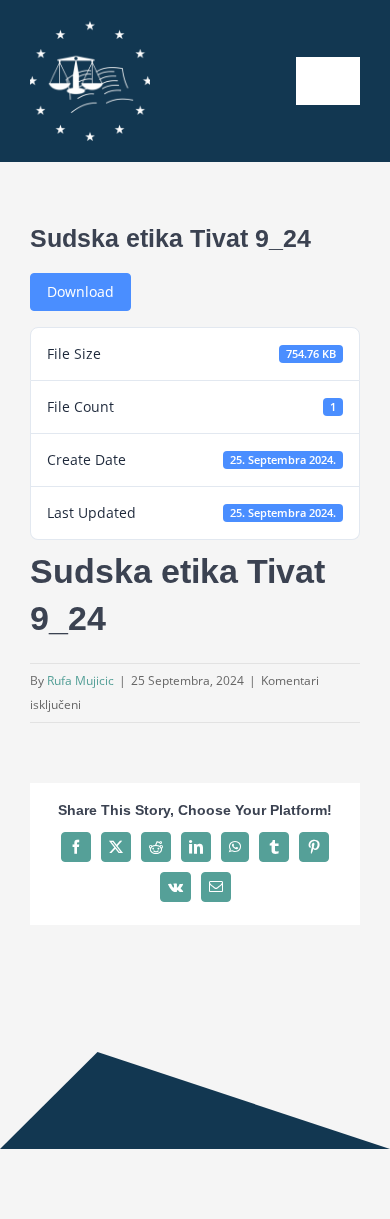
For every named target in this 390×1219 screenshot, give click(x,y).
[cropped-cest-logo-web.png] (90, 27)
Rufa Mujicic (80, 680)
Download (80, 291)
